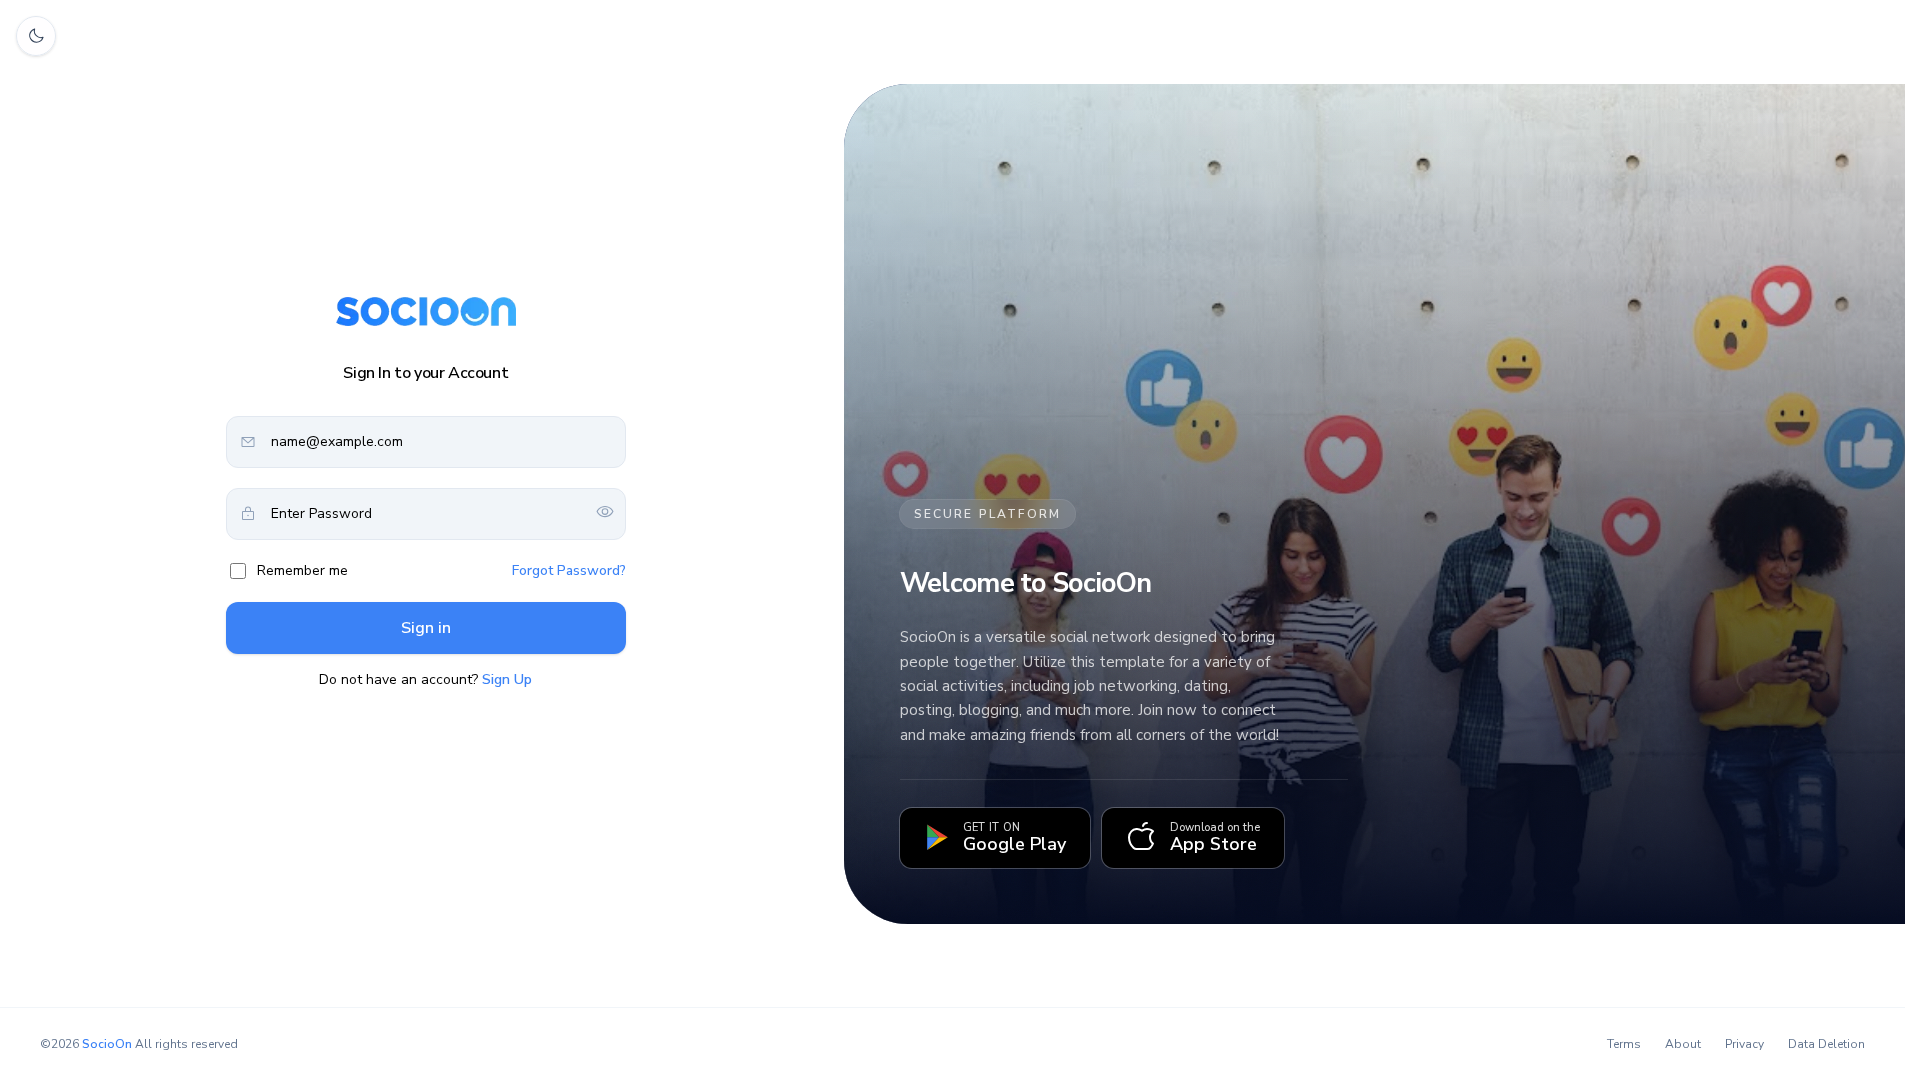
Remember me (302, 570)
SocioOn (107, 1044)
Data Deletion (1826, 1044)
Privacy (1744, 1044)
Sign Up (507, 679)
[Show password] (605, 513)
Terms (1624, 1044)
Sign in (426, 628)
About (1683, 1044)
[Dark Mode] (36, 36)
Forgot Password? (569, 570)
